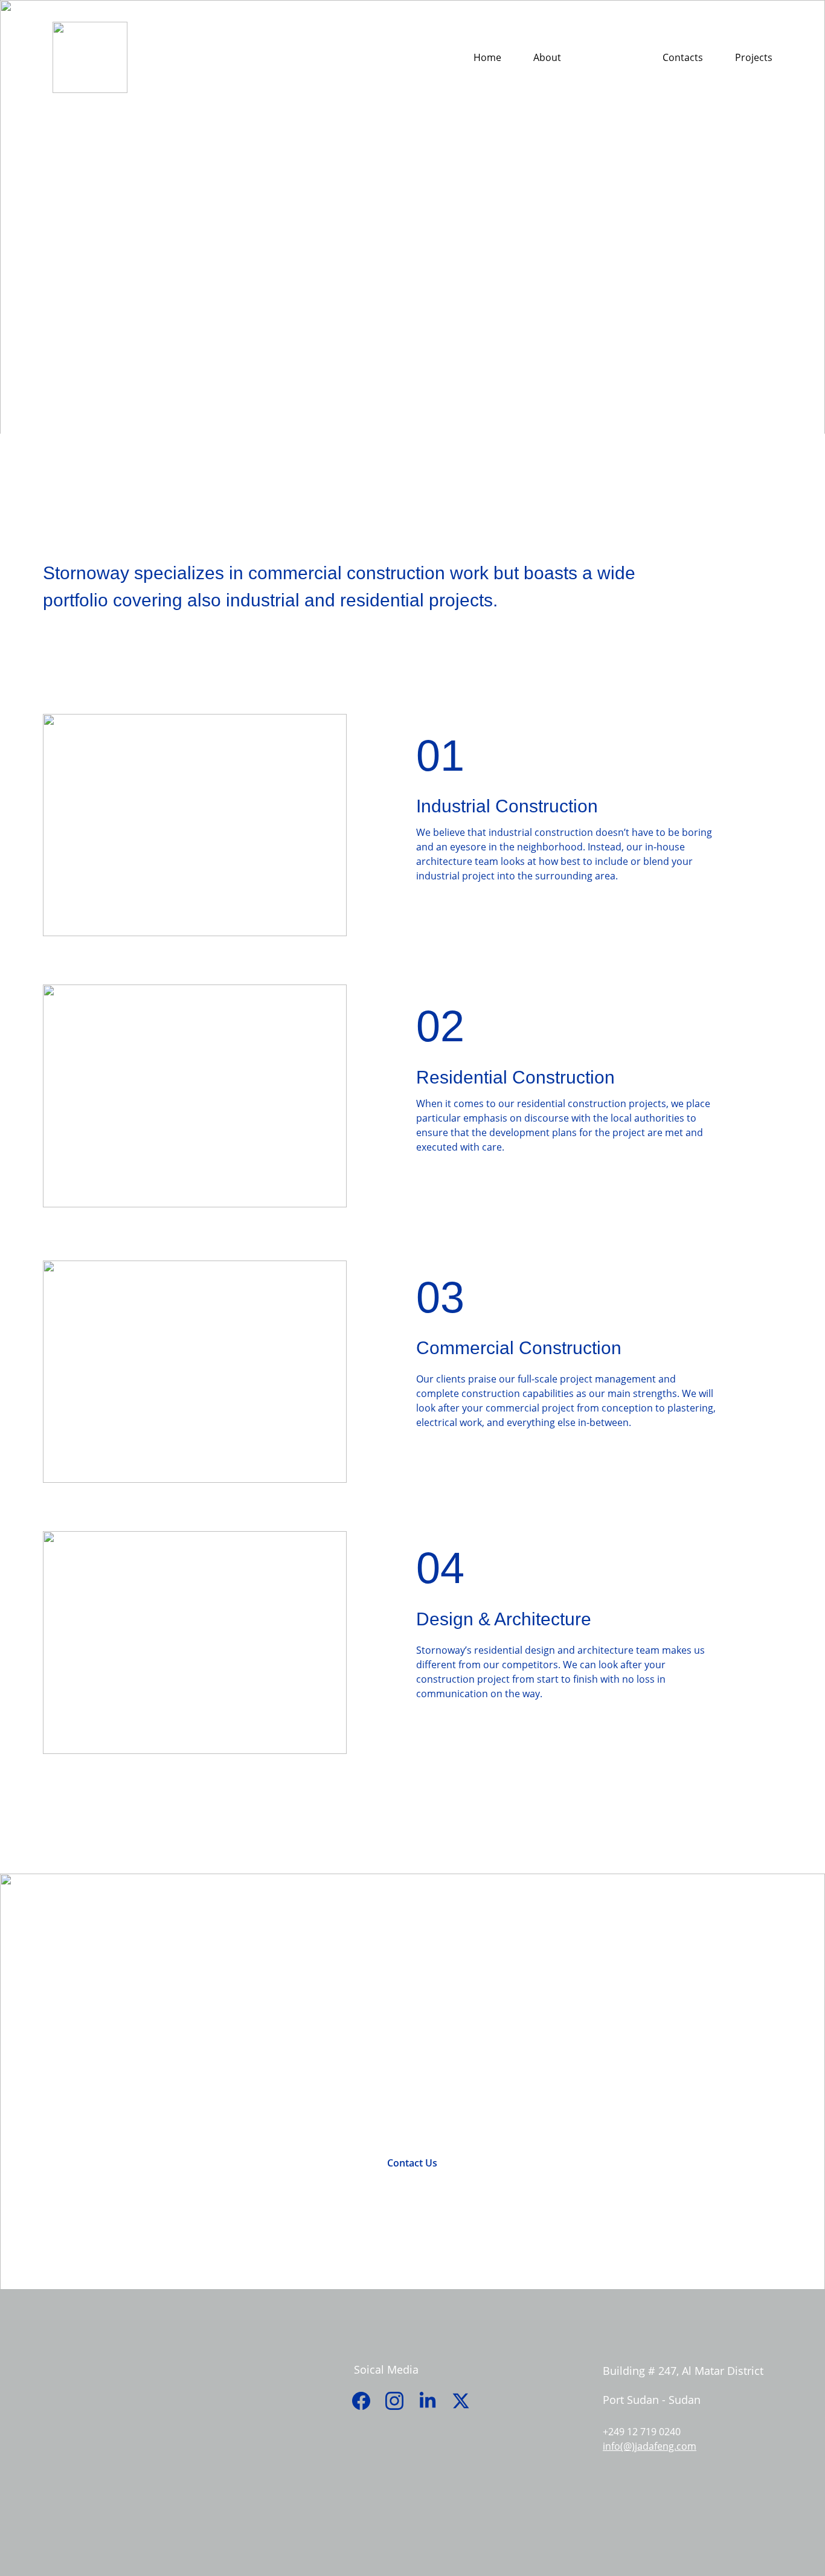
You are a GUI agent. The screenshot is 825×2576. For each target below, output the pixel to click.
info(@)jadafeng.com (650, 2446)
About (547, 58)
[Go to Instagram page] (400, 2401)
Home (487, 58)
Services (612, 58)
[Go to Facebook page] (367, 2401)
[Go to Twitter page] (461, 2401)
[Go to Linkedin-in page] (434, 2401)
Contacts (683, 58)
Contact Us (412, 2163)
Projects (754, 58)
